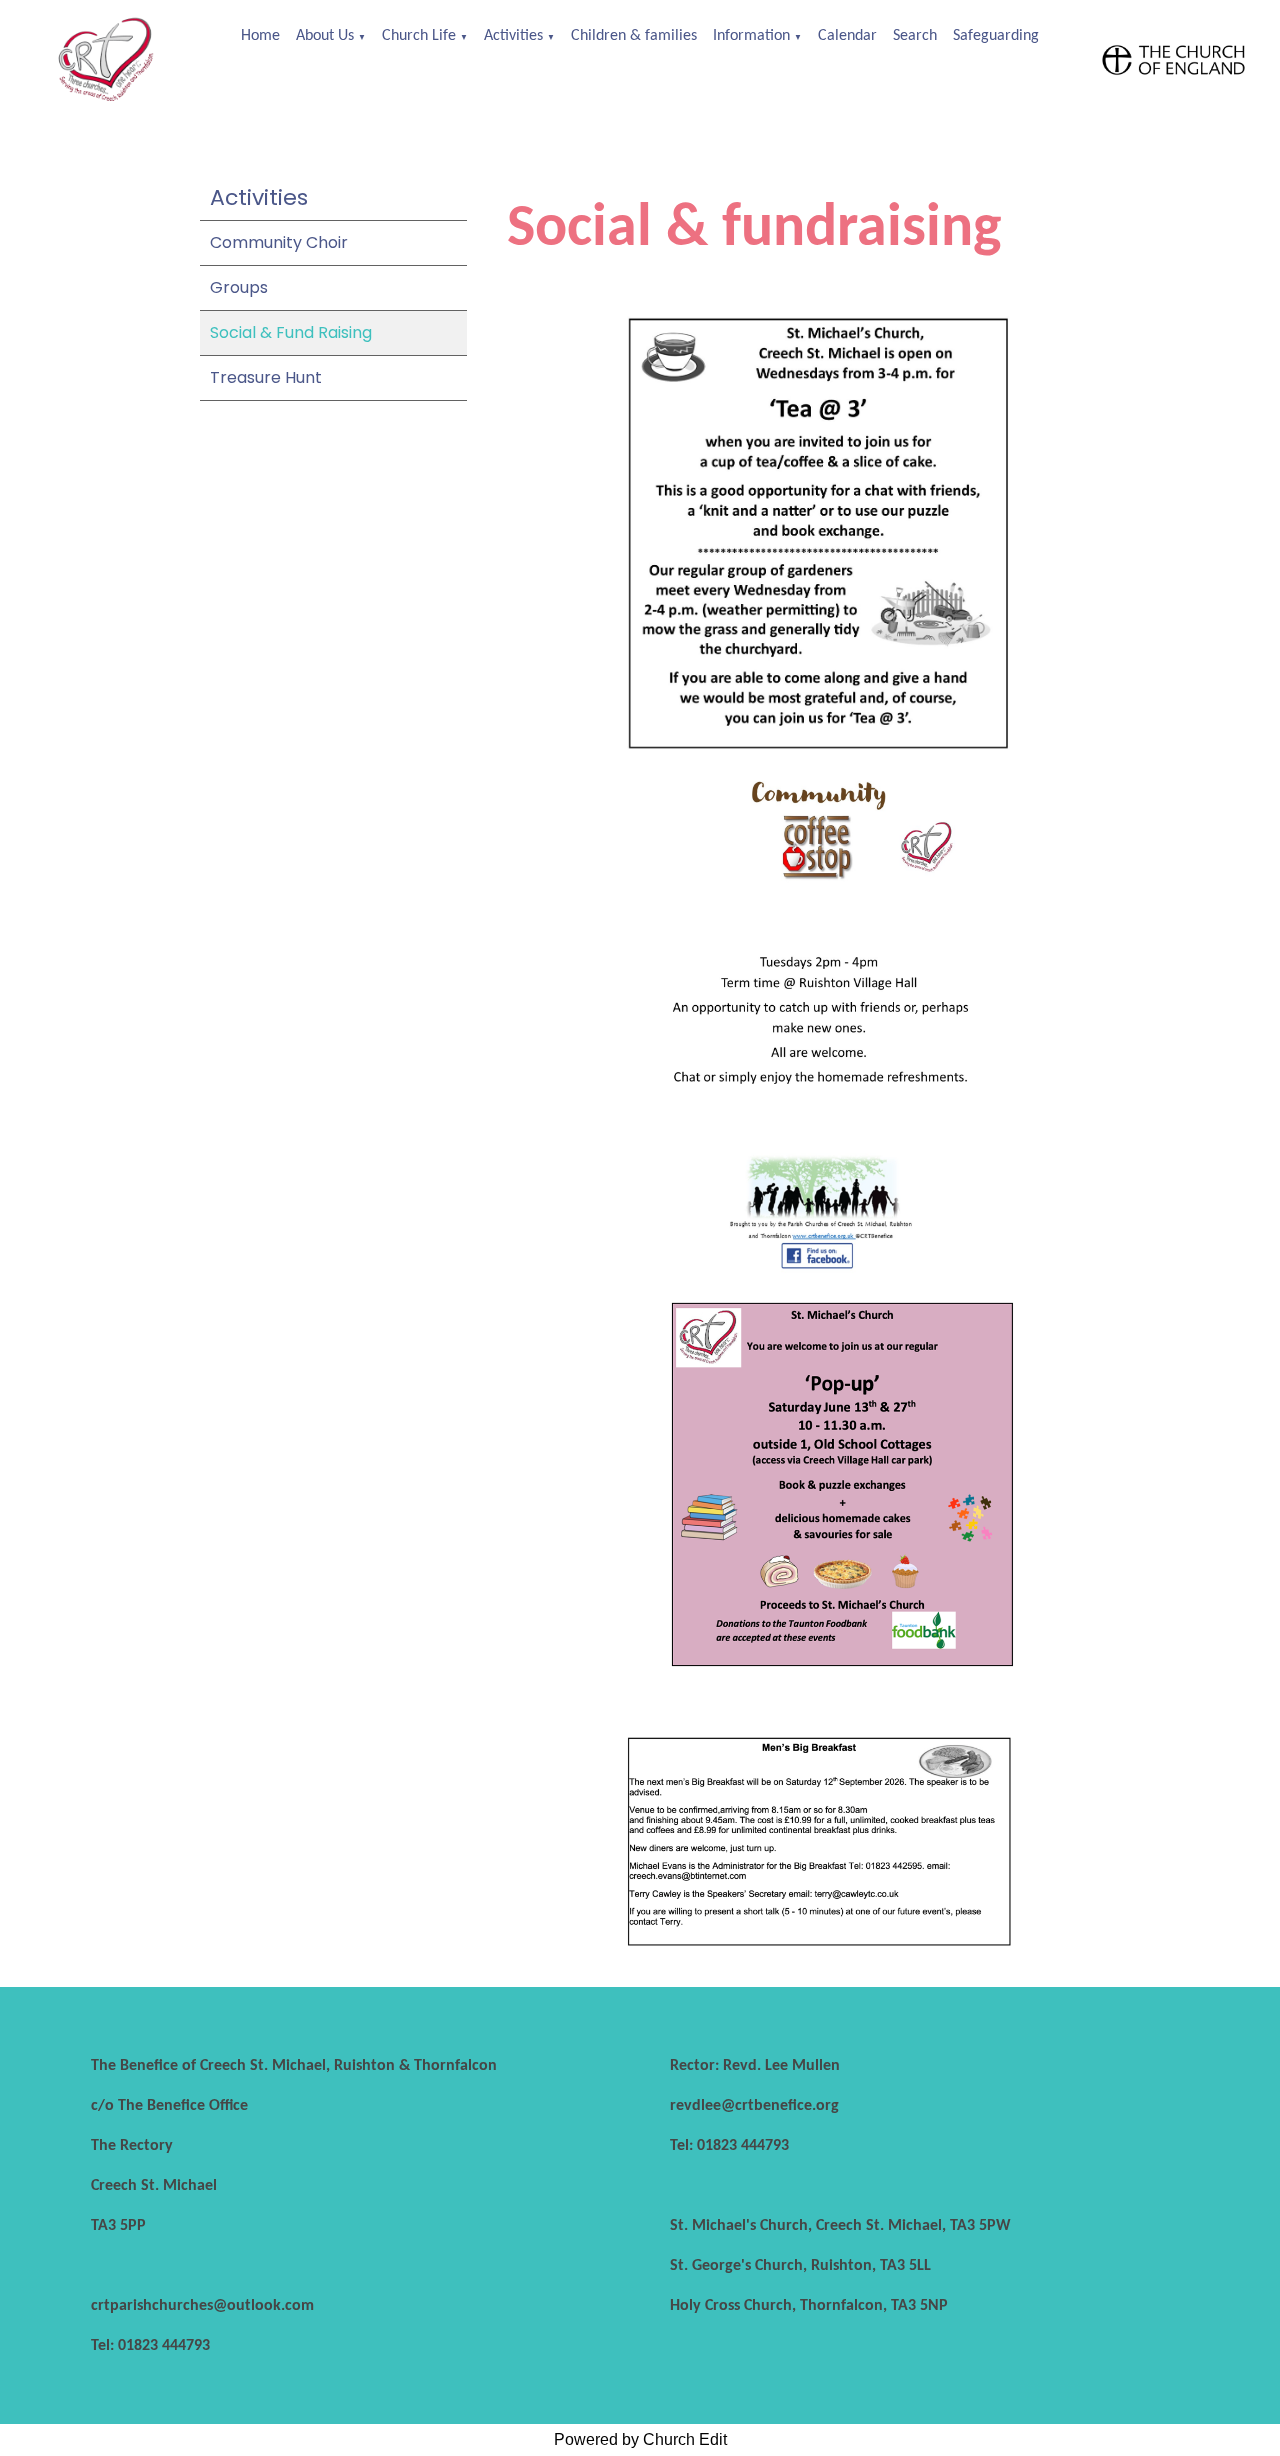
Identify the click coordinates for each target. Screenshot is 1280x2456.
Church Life (419, 36)
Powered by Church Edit (640, 2439)
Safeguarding (996, 36)
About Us (325, 36)
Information (751, 36)
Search (915, 36)
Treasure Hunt (266, 377)
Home (260, 36)
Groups (239, 287)
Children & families (634, 36)
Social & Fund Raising (291, 332)
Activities (513, 36)
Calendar (847, 36)
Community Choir (279, 242)
